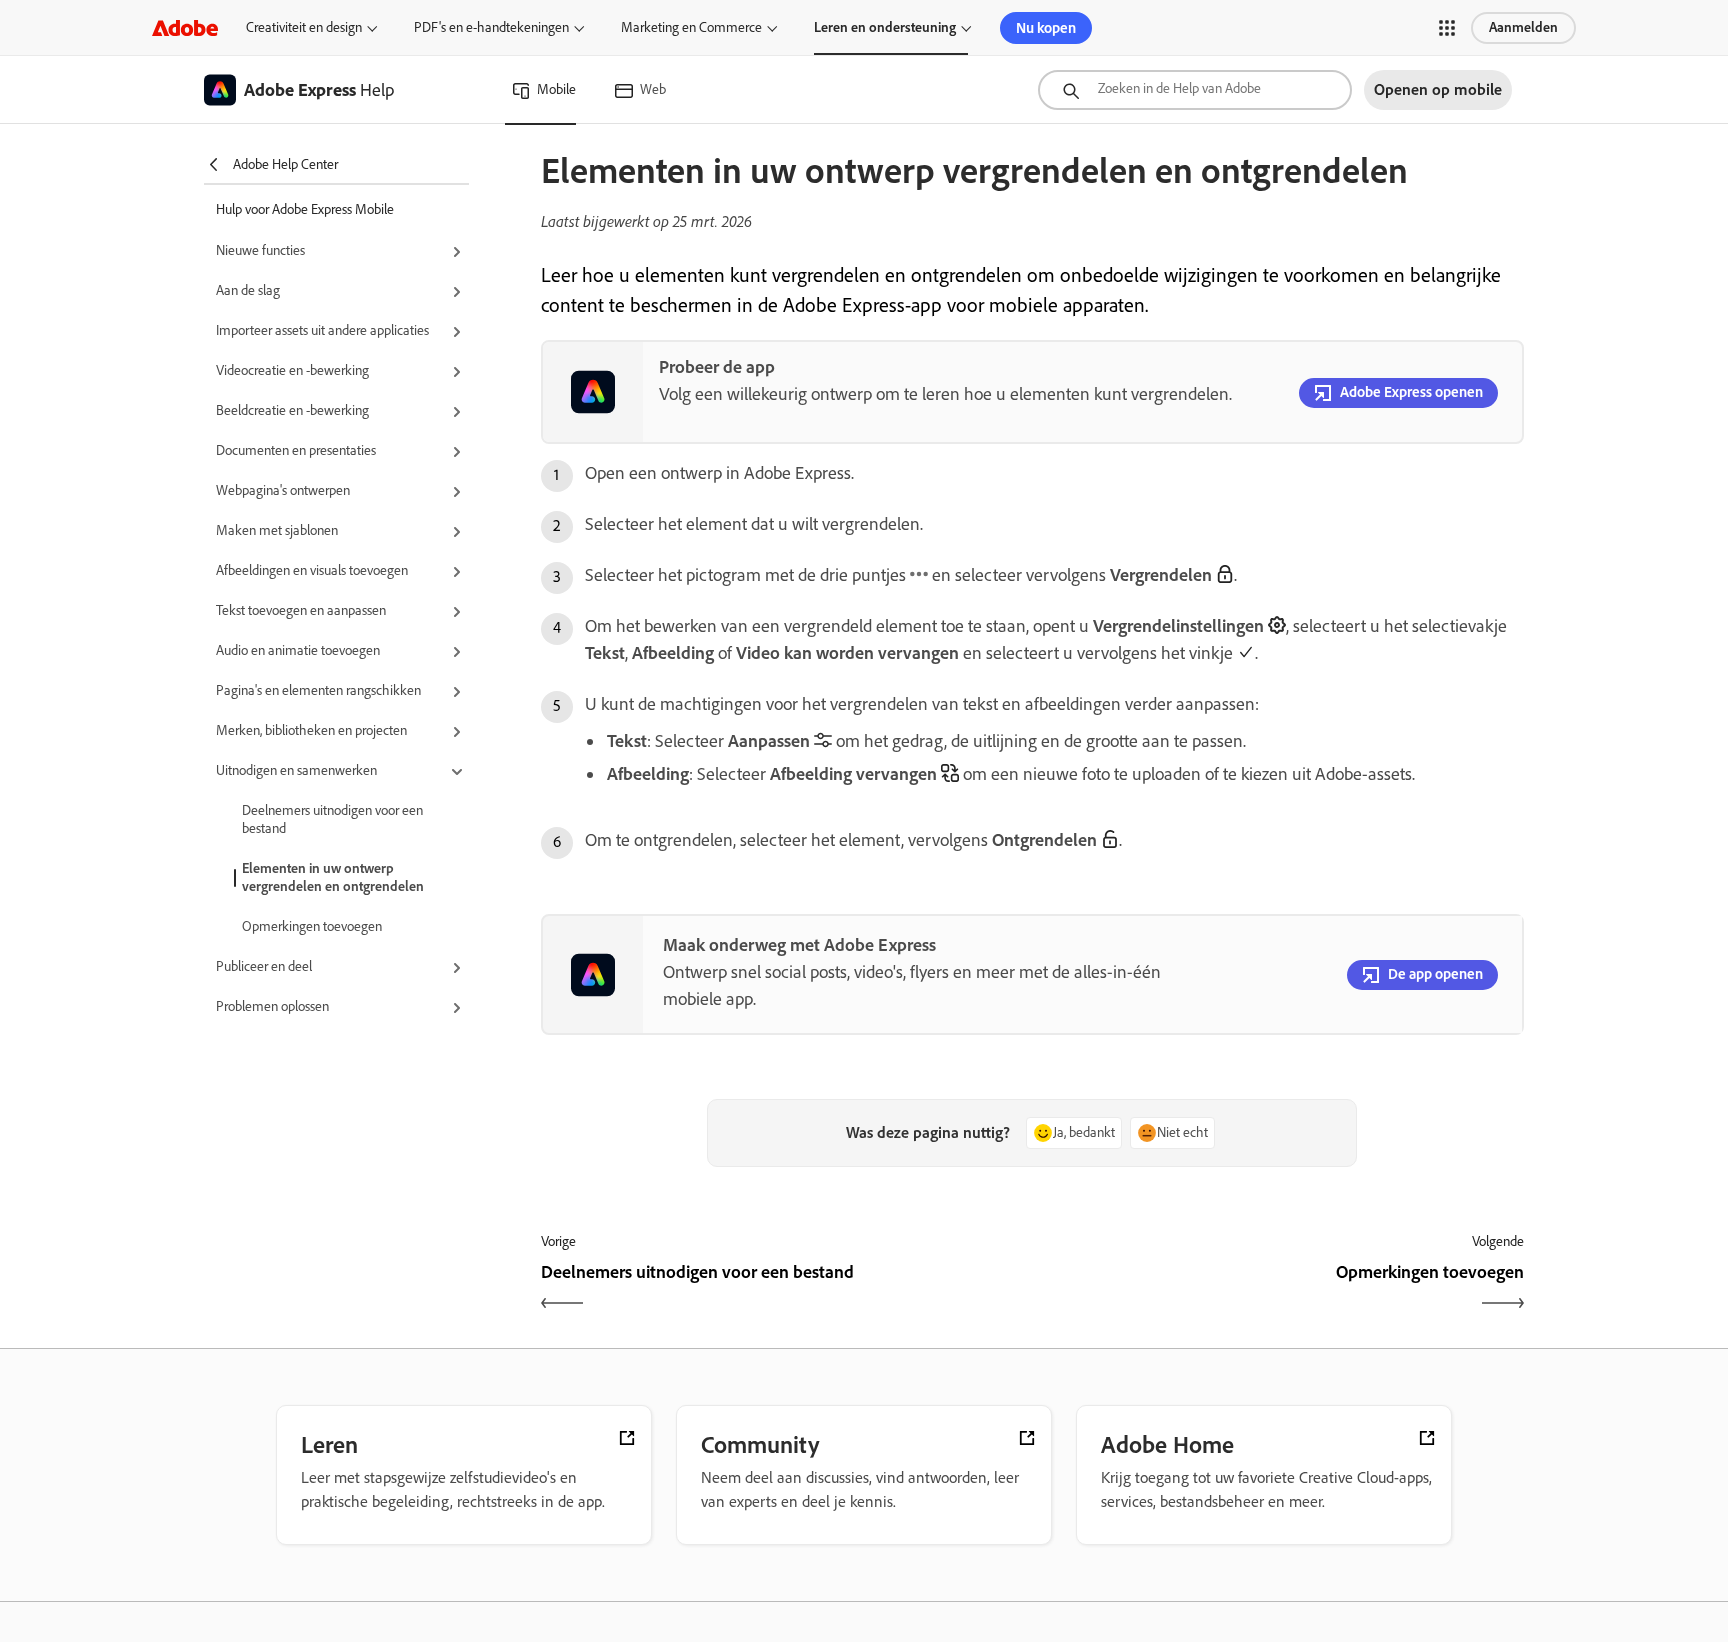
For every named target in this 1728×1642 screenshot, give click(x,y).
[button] (1447, 28)
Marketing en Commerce (691, 27)
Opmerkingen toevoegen (312, 926)
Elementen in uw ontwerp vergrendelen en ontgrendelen (333, 877)
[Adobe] (185, 27)
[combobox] (1195, 90)
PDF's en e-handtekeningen (491, 27)
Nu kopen (1046, 28)
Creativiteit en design (304, 27)
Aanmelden (1523, 27)
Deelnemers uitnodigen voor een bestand (332, 819)
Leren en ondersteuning (885, 27)
